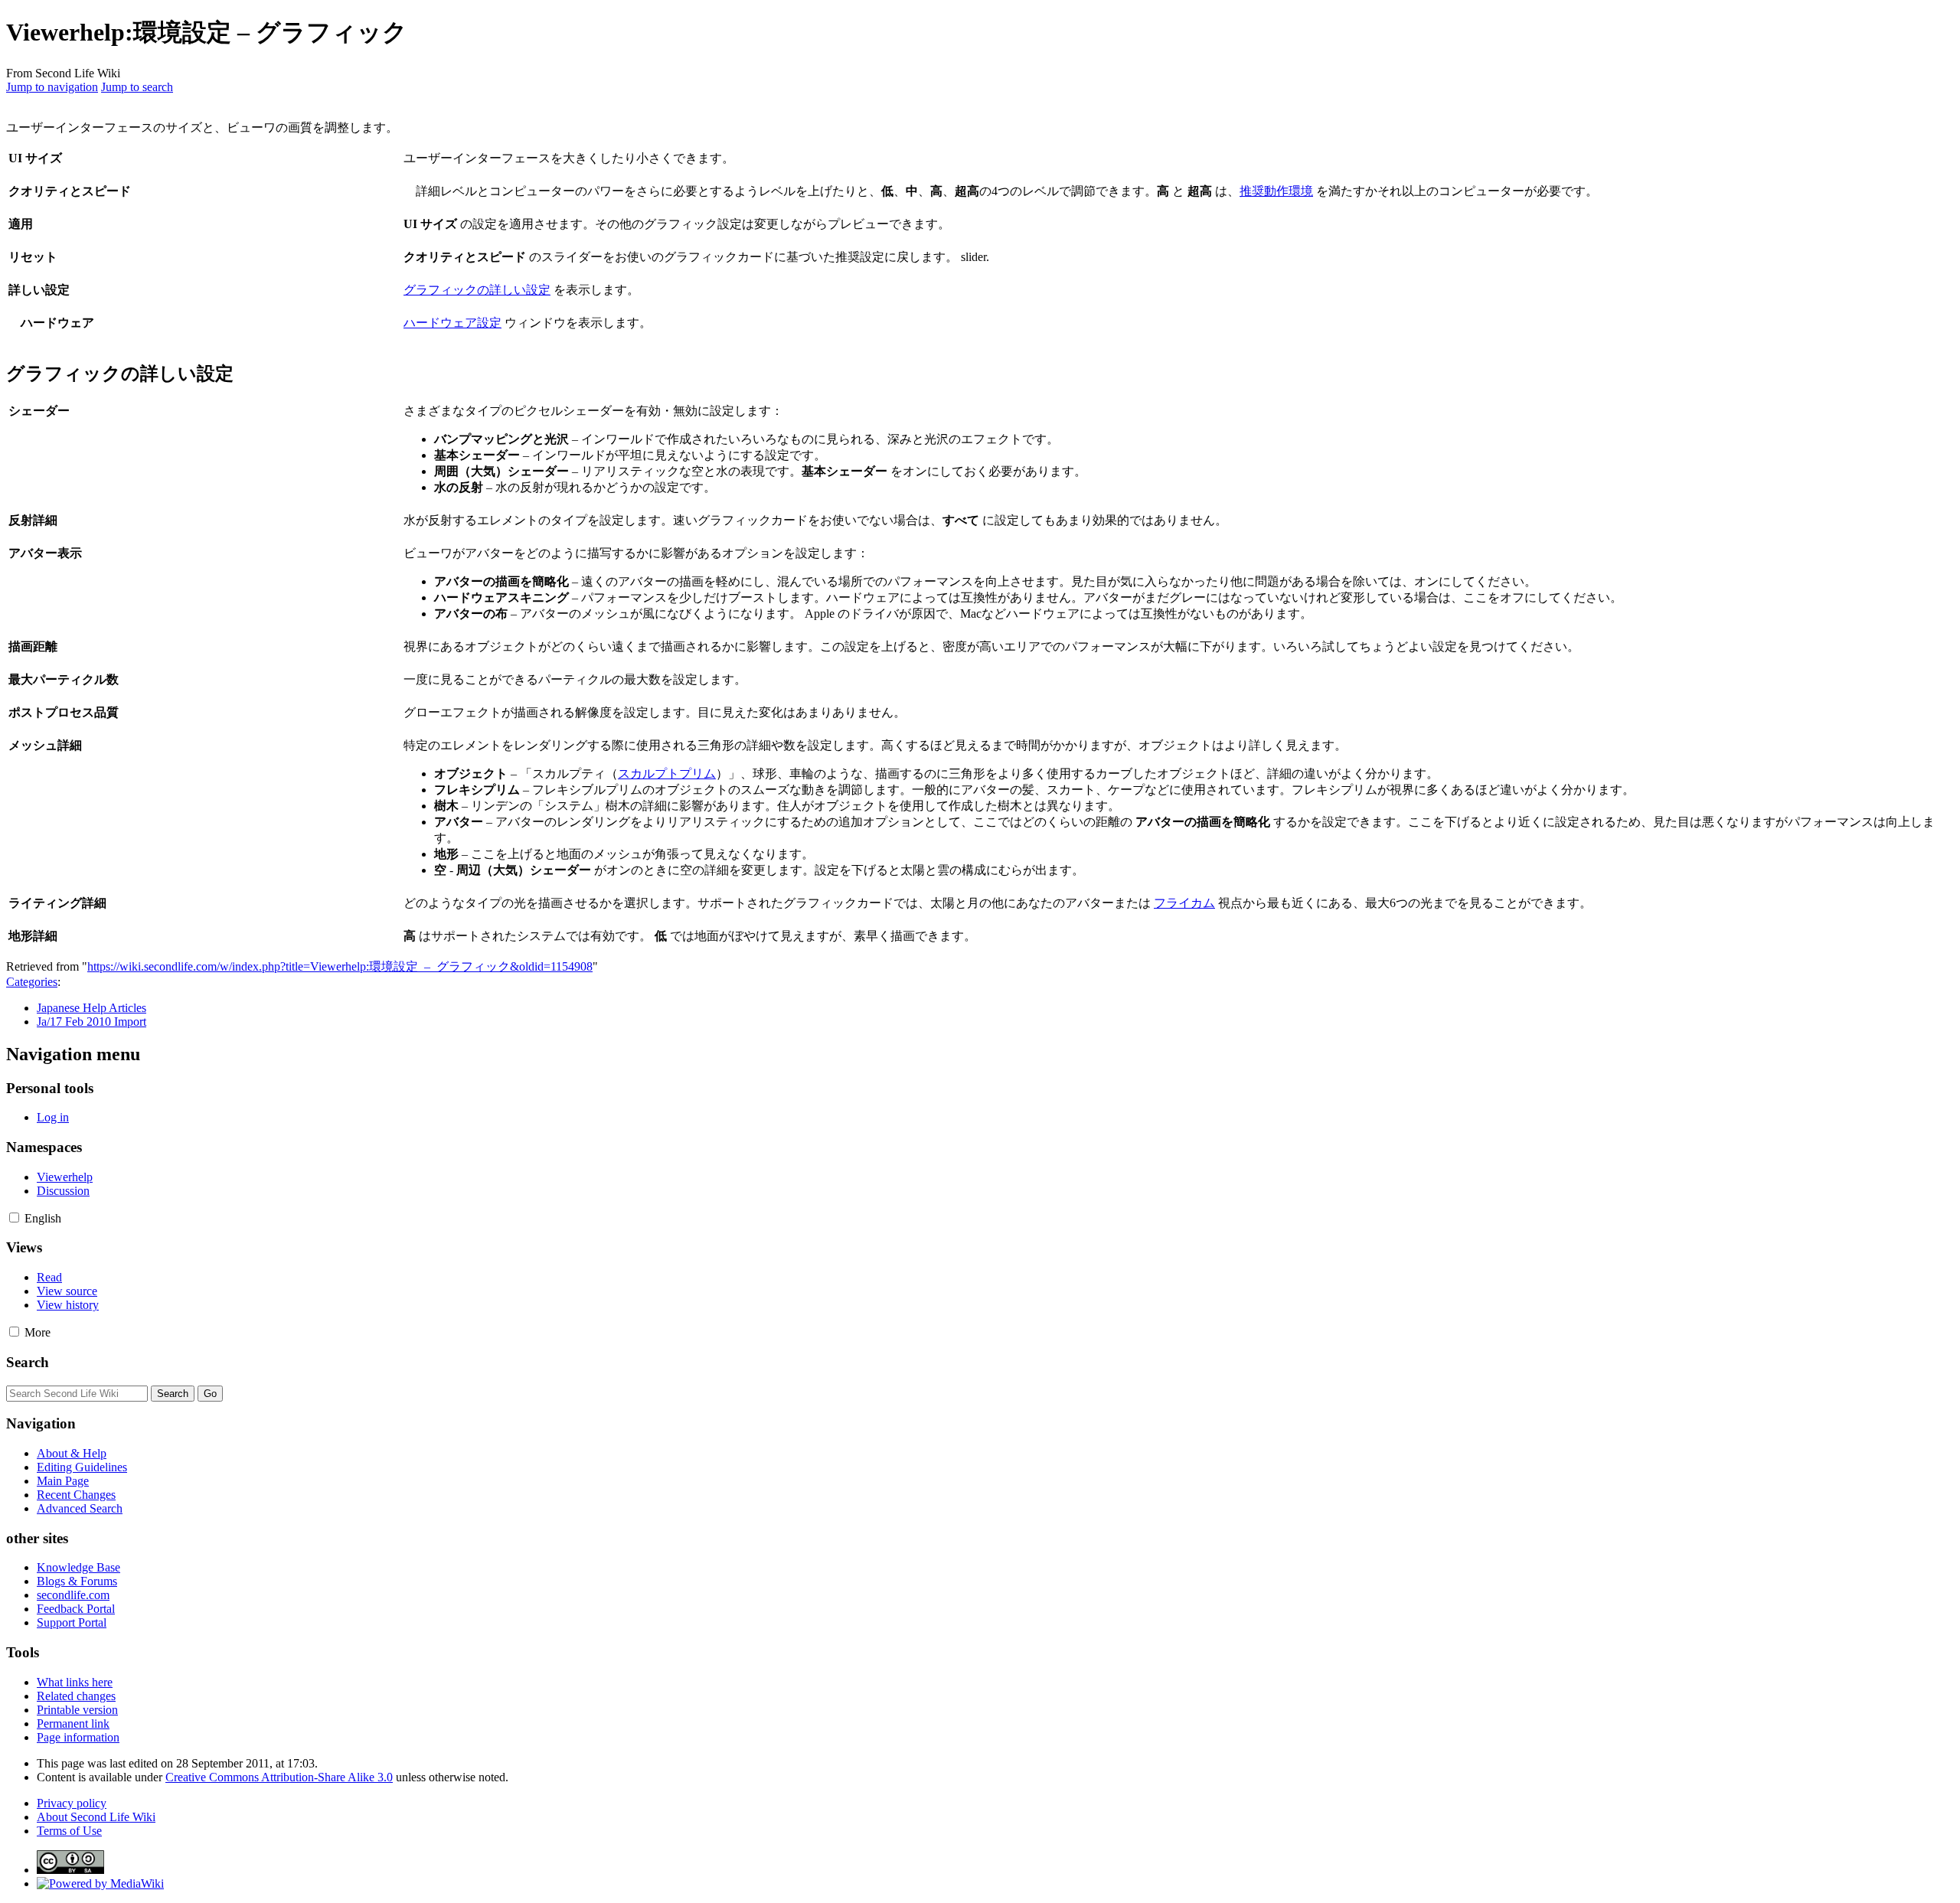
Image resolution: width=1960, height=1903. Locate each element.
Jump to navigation (52, 87)
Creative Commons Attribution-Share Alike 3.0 (279, 1777)
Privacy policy (72, 1803)
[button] (14, 1218)
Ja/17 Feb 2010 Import (91, 1022)
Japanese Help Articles (91, 1008)
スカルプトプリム (667, 774)
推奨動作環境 (1276, 191)
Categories (32, 982)
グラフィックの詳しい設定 (477, 290)
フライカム (1184, 903)
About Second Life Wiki (96, 1817)
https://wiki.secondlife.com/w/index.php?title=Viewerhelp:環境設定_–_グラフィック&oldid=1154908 (340, 966)
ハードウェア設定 (452, 323)
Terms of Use (69, 1831)
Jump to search (137, 87)
